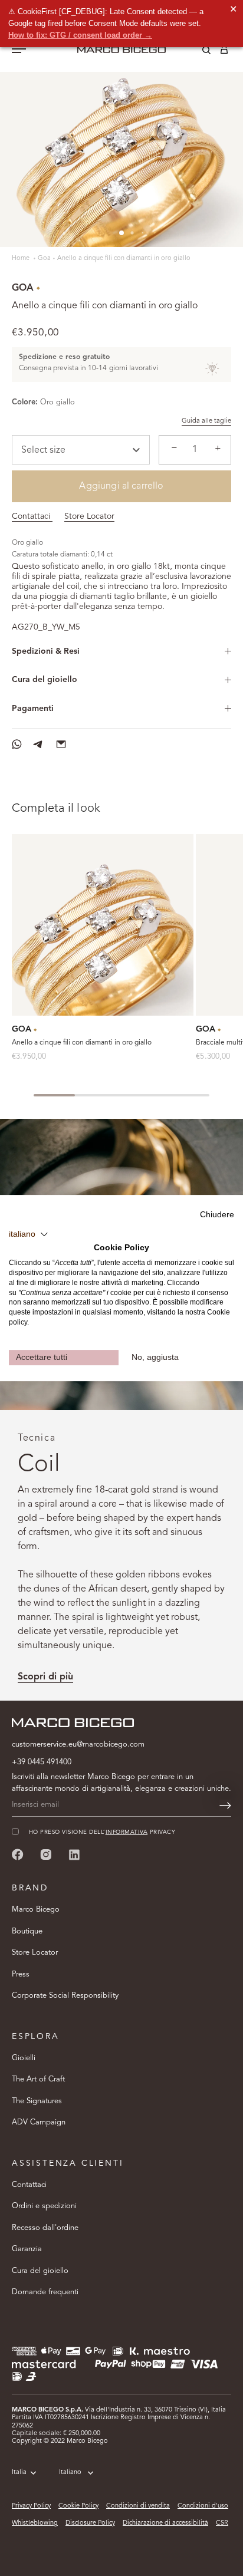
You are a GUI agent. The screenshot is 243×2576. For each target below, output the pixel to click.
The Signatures (37, 2101)
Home (22, 258)
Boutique (27, 1931)
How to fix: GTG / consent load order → (80, 35)
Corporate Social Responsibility (65, 1996)
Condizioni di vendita (138, 2506)
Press (21, 1974)
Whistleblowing (35, 2523)
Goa (44, 258)
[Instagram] (46, 1854)
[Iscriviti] (225, 1806)
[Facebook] (18, 1854)
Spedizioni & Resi (46, 651)
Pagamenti (33, 709)
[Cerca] (198, 52)
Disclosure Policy (90, 2523)
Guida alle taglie (206, 421)
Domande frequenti (45, 2292)
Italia (19, 2473)
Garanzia (27, 2249)
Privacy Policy (31, 2506)
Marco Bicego (36, 1910)
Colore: (25, 402)
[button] (29, 1234)
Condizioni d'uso (203, 2506)
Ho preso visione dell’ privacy (102, 1832)
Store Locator (89, 516)
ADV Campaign (39, 2122)
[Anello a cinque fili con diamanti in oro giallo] (103, 925)
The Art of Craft (38, 2079)
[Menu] (19, 50)
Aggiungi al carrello (121, 486)
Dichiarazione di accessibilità (165, 2523)
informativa (127, 1832)
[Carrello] (224, 52)
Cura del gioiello (45, 680)
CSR (222, 2523)
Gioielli (24, 2058)
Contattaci (32, 516)
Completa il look (56, 809)
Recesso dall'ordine (45, 2228)
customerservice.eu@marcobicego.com (78, 1745)
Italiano (70, 2473)
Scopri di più (45, 1677)
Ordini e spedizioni (44, 2206)
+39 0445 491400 (42, 1762)
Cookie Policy (78, 2506)
